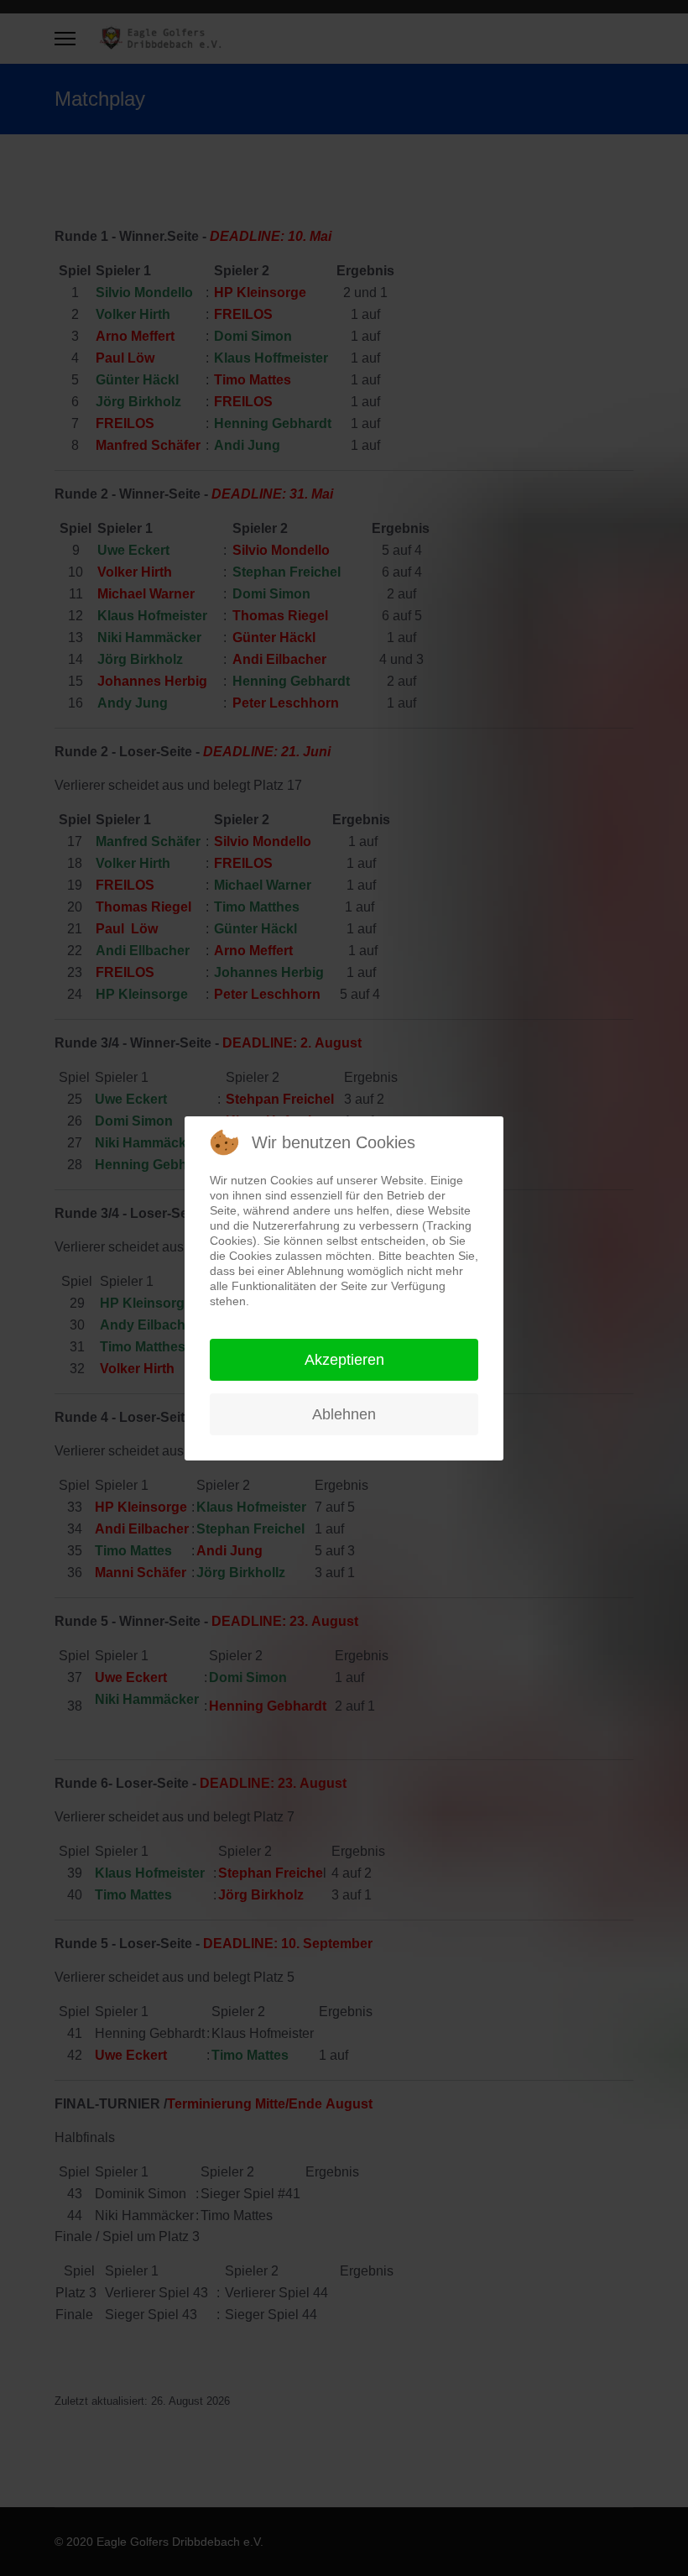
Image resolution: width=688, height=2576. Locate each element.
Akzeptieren (344, 1360)
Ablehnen (344, 1414)
